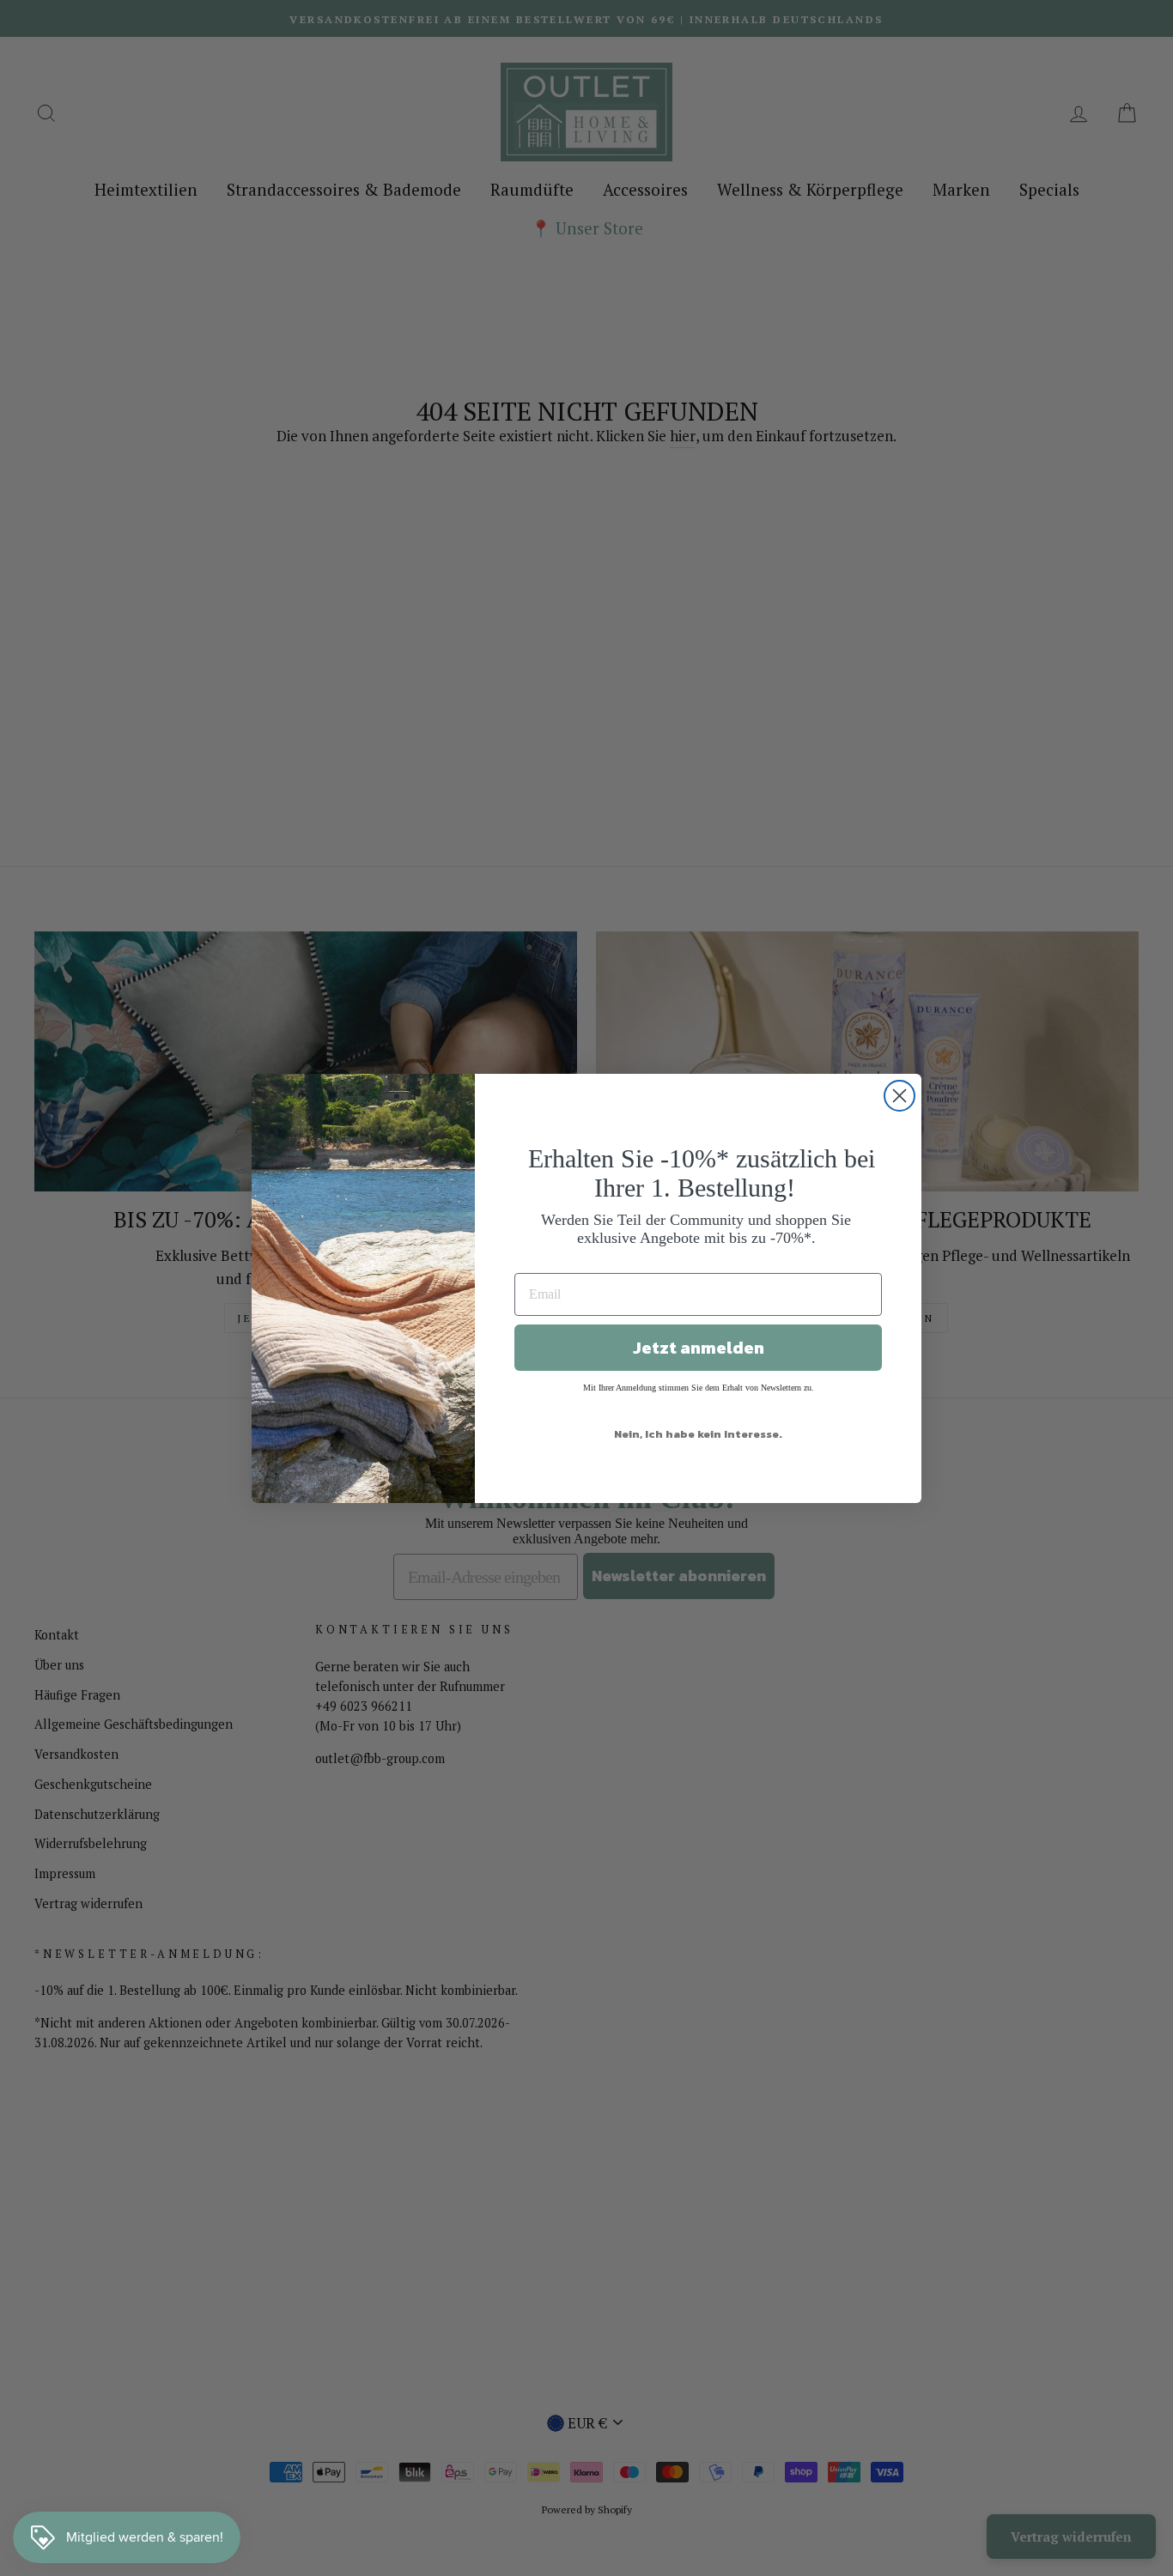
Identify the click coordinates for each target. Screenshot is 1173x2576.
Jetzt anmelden (699, 1348)
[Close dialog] (900, 1096)
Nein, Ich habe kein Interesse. (698, 1434)
